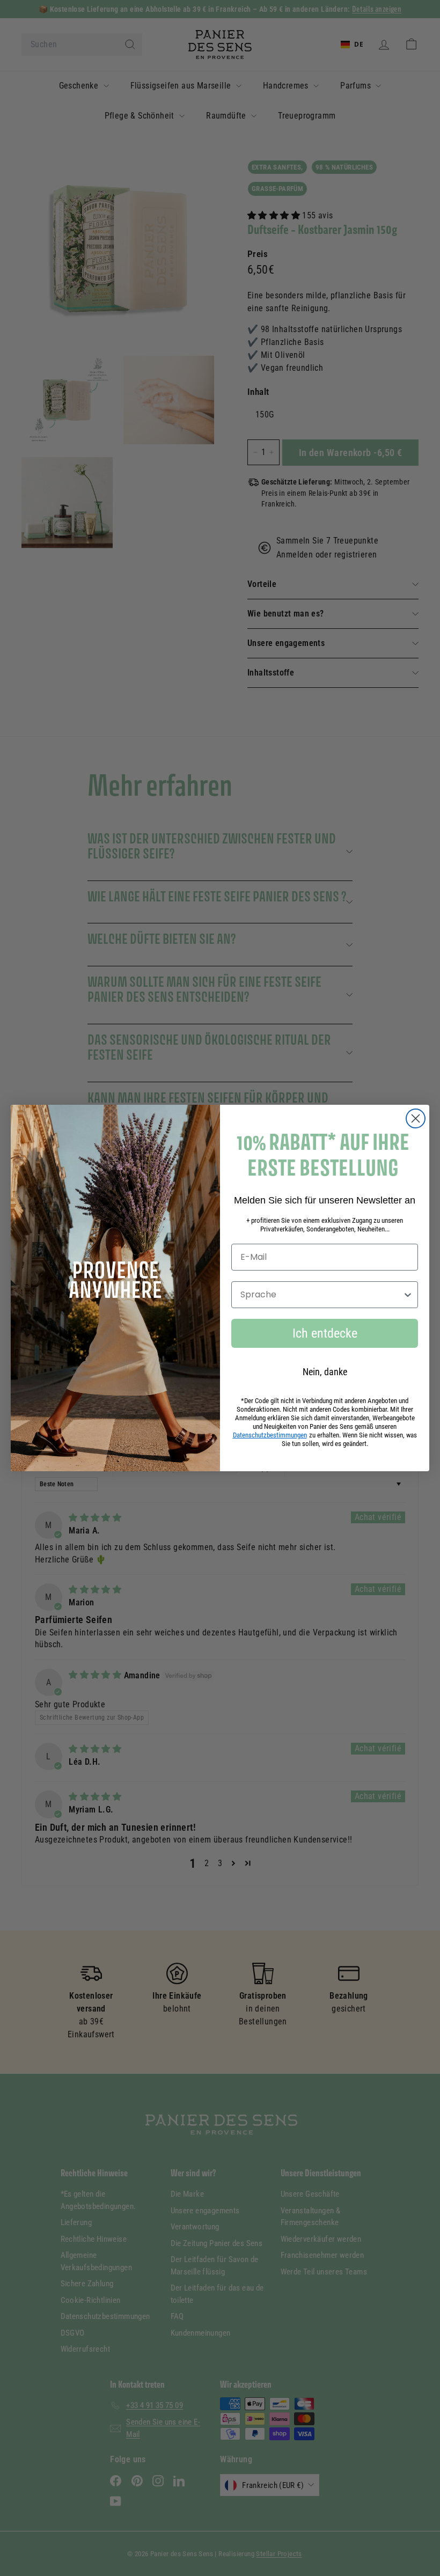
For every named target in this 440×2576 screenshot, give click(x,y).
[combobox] (321, 1295)
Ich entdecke (325, 1333)
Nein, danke (325, 1372)
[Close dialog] (416, 1118)
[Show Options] (408, 1295)
